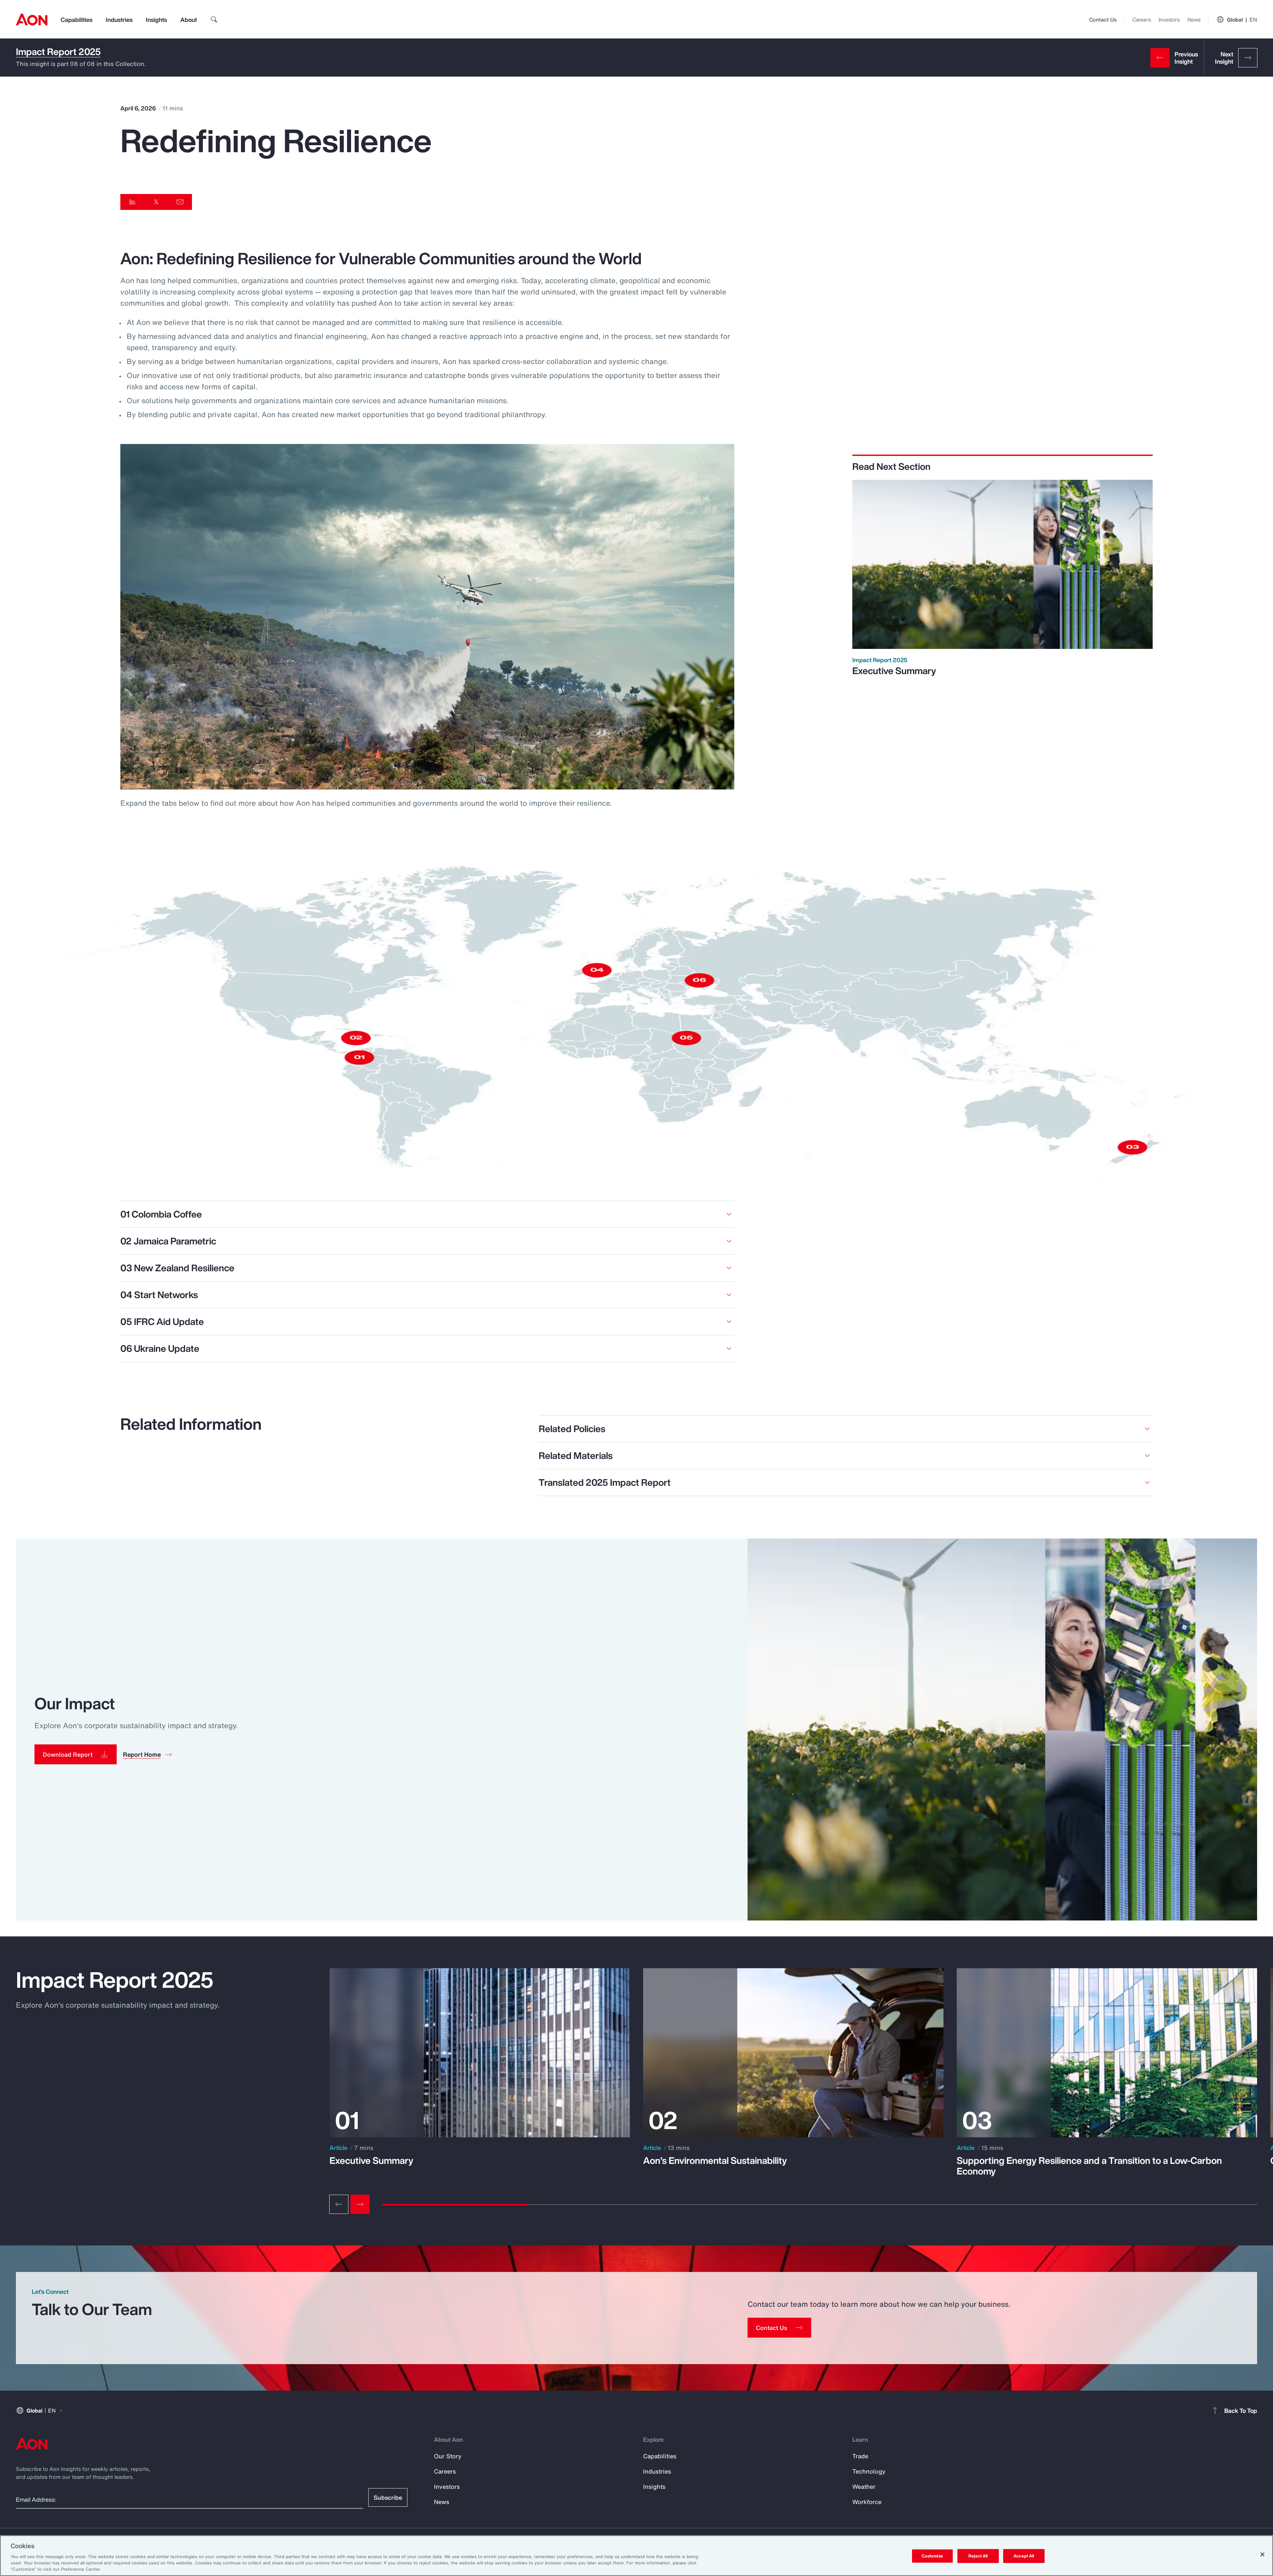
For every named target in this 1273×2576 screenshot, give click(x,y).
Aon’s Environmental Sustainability (715, 2161)
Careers (1142, 20)
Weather (864, 2486)
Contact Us (1103, 20)
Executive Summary (894, 671)
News (1194, 20)
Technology (869, 2471)
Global (1242, 20)
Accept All (1024, 2556)
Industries (119, 20)
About (189, 20)
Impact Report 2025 (58, 52)
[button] (76, 1754)
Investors (1169, 20)
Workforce (867, 2502)
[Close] (1262, 2554)
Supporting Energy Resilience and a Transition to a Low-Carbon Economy (1089, 2166)
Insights (156, 20)
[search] (214, 20)
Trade (860, 2456)
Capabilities (77, 20)
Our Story (448, 2456)
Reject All (978, 2556)
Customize (932, 2556)
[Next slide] (360, 2204)
